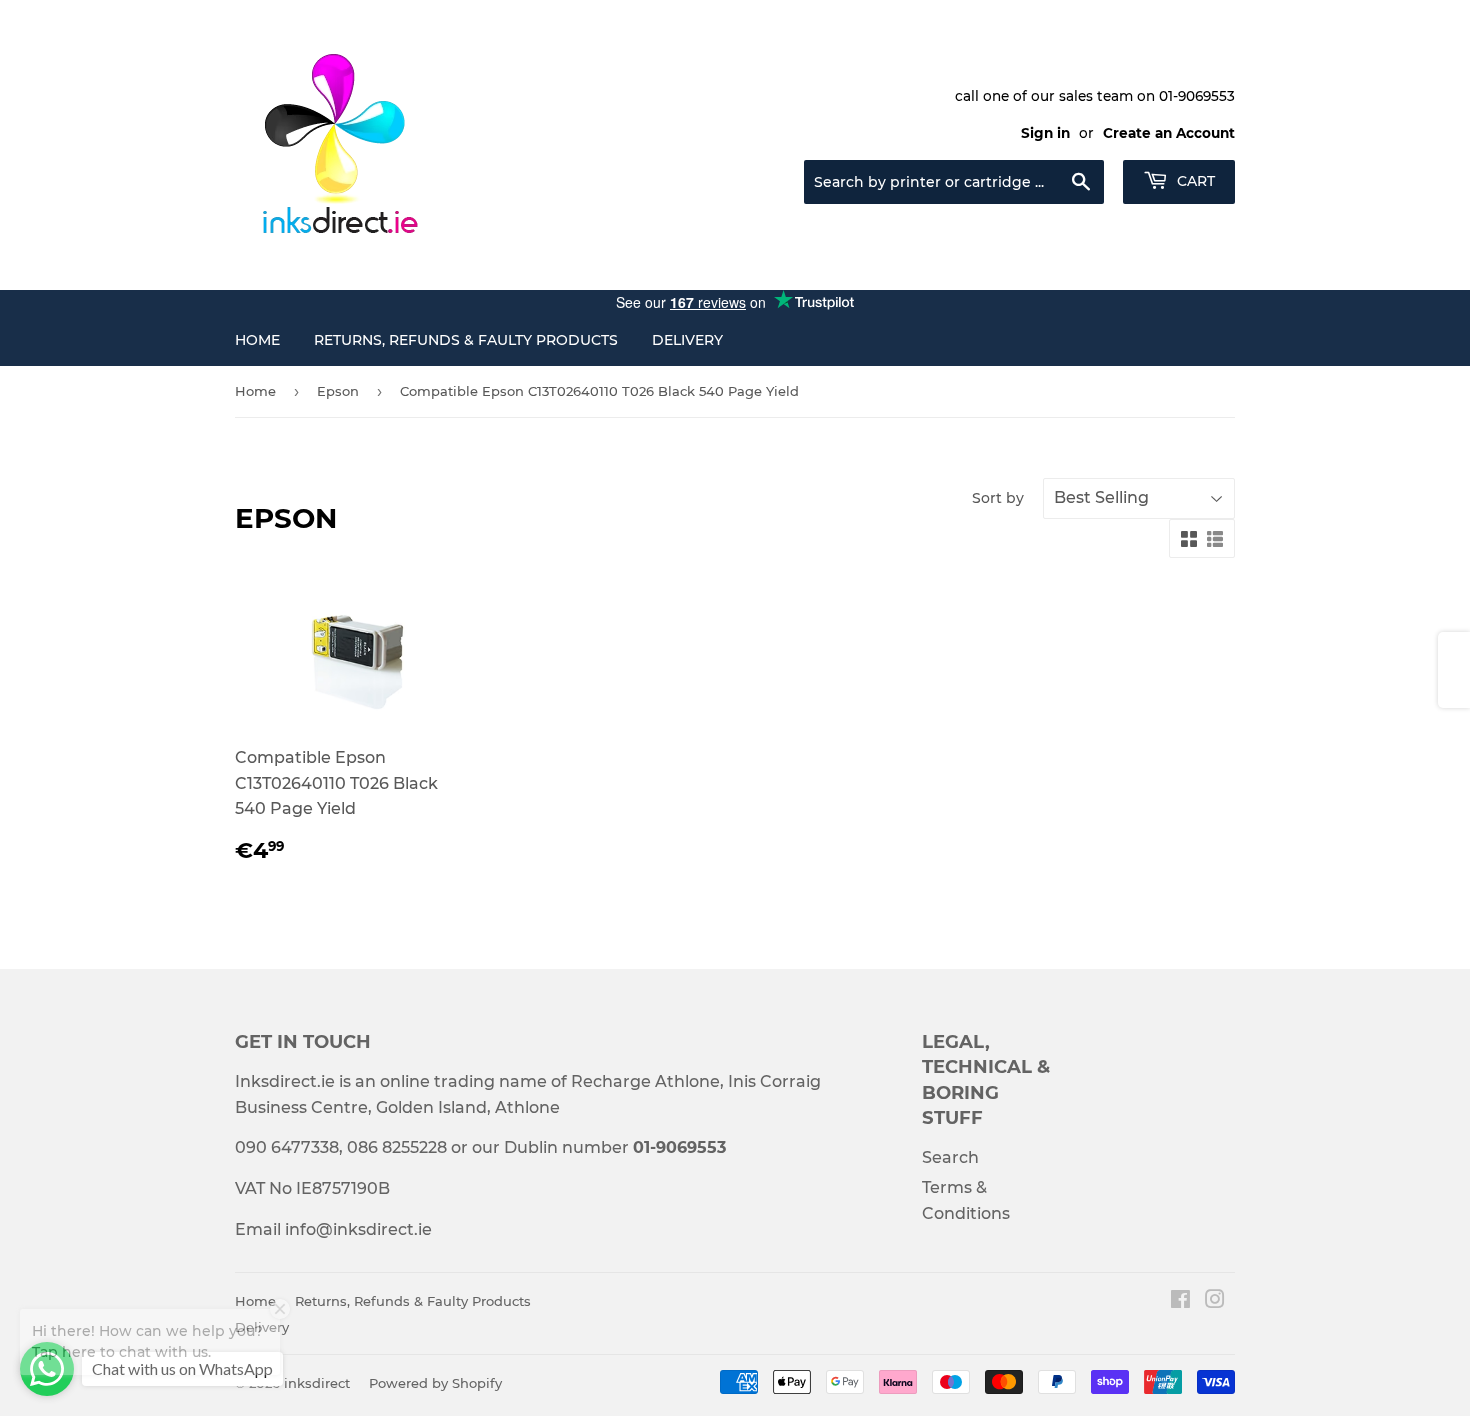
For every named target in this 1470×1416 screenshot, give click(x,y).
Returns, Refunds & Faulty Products (466, 340)
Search (950, 1157)
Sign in (1045, 133)
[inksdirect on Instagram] (1215, 1301)
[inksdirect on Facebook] (1180, 1301)
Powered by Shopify (435, 1383)
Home (257, 340)
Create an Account (1169, 133)
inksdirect (317, 1383)
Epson (338, 391)
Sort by (998, 498)
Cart (1194, 181)
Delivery (687, 340)
